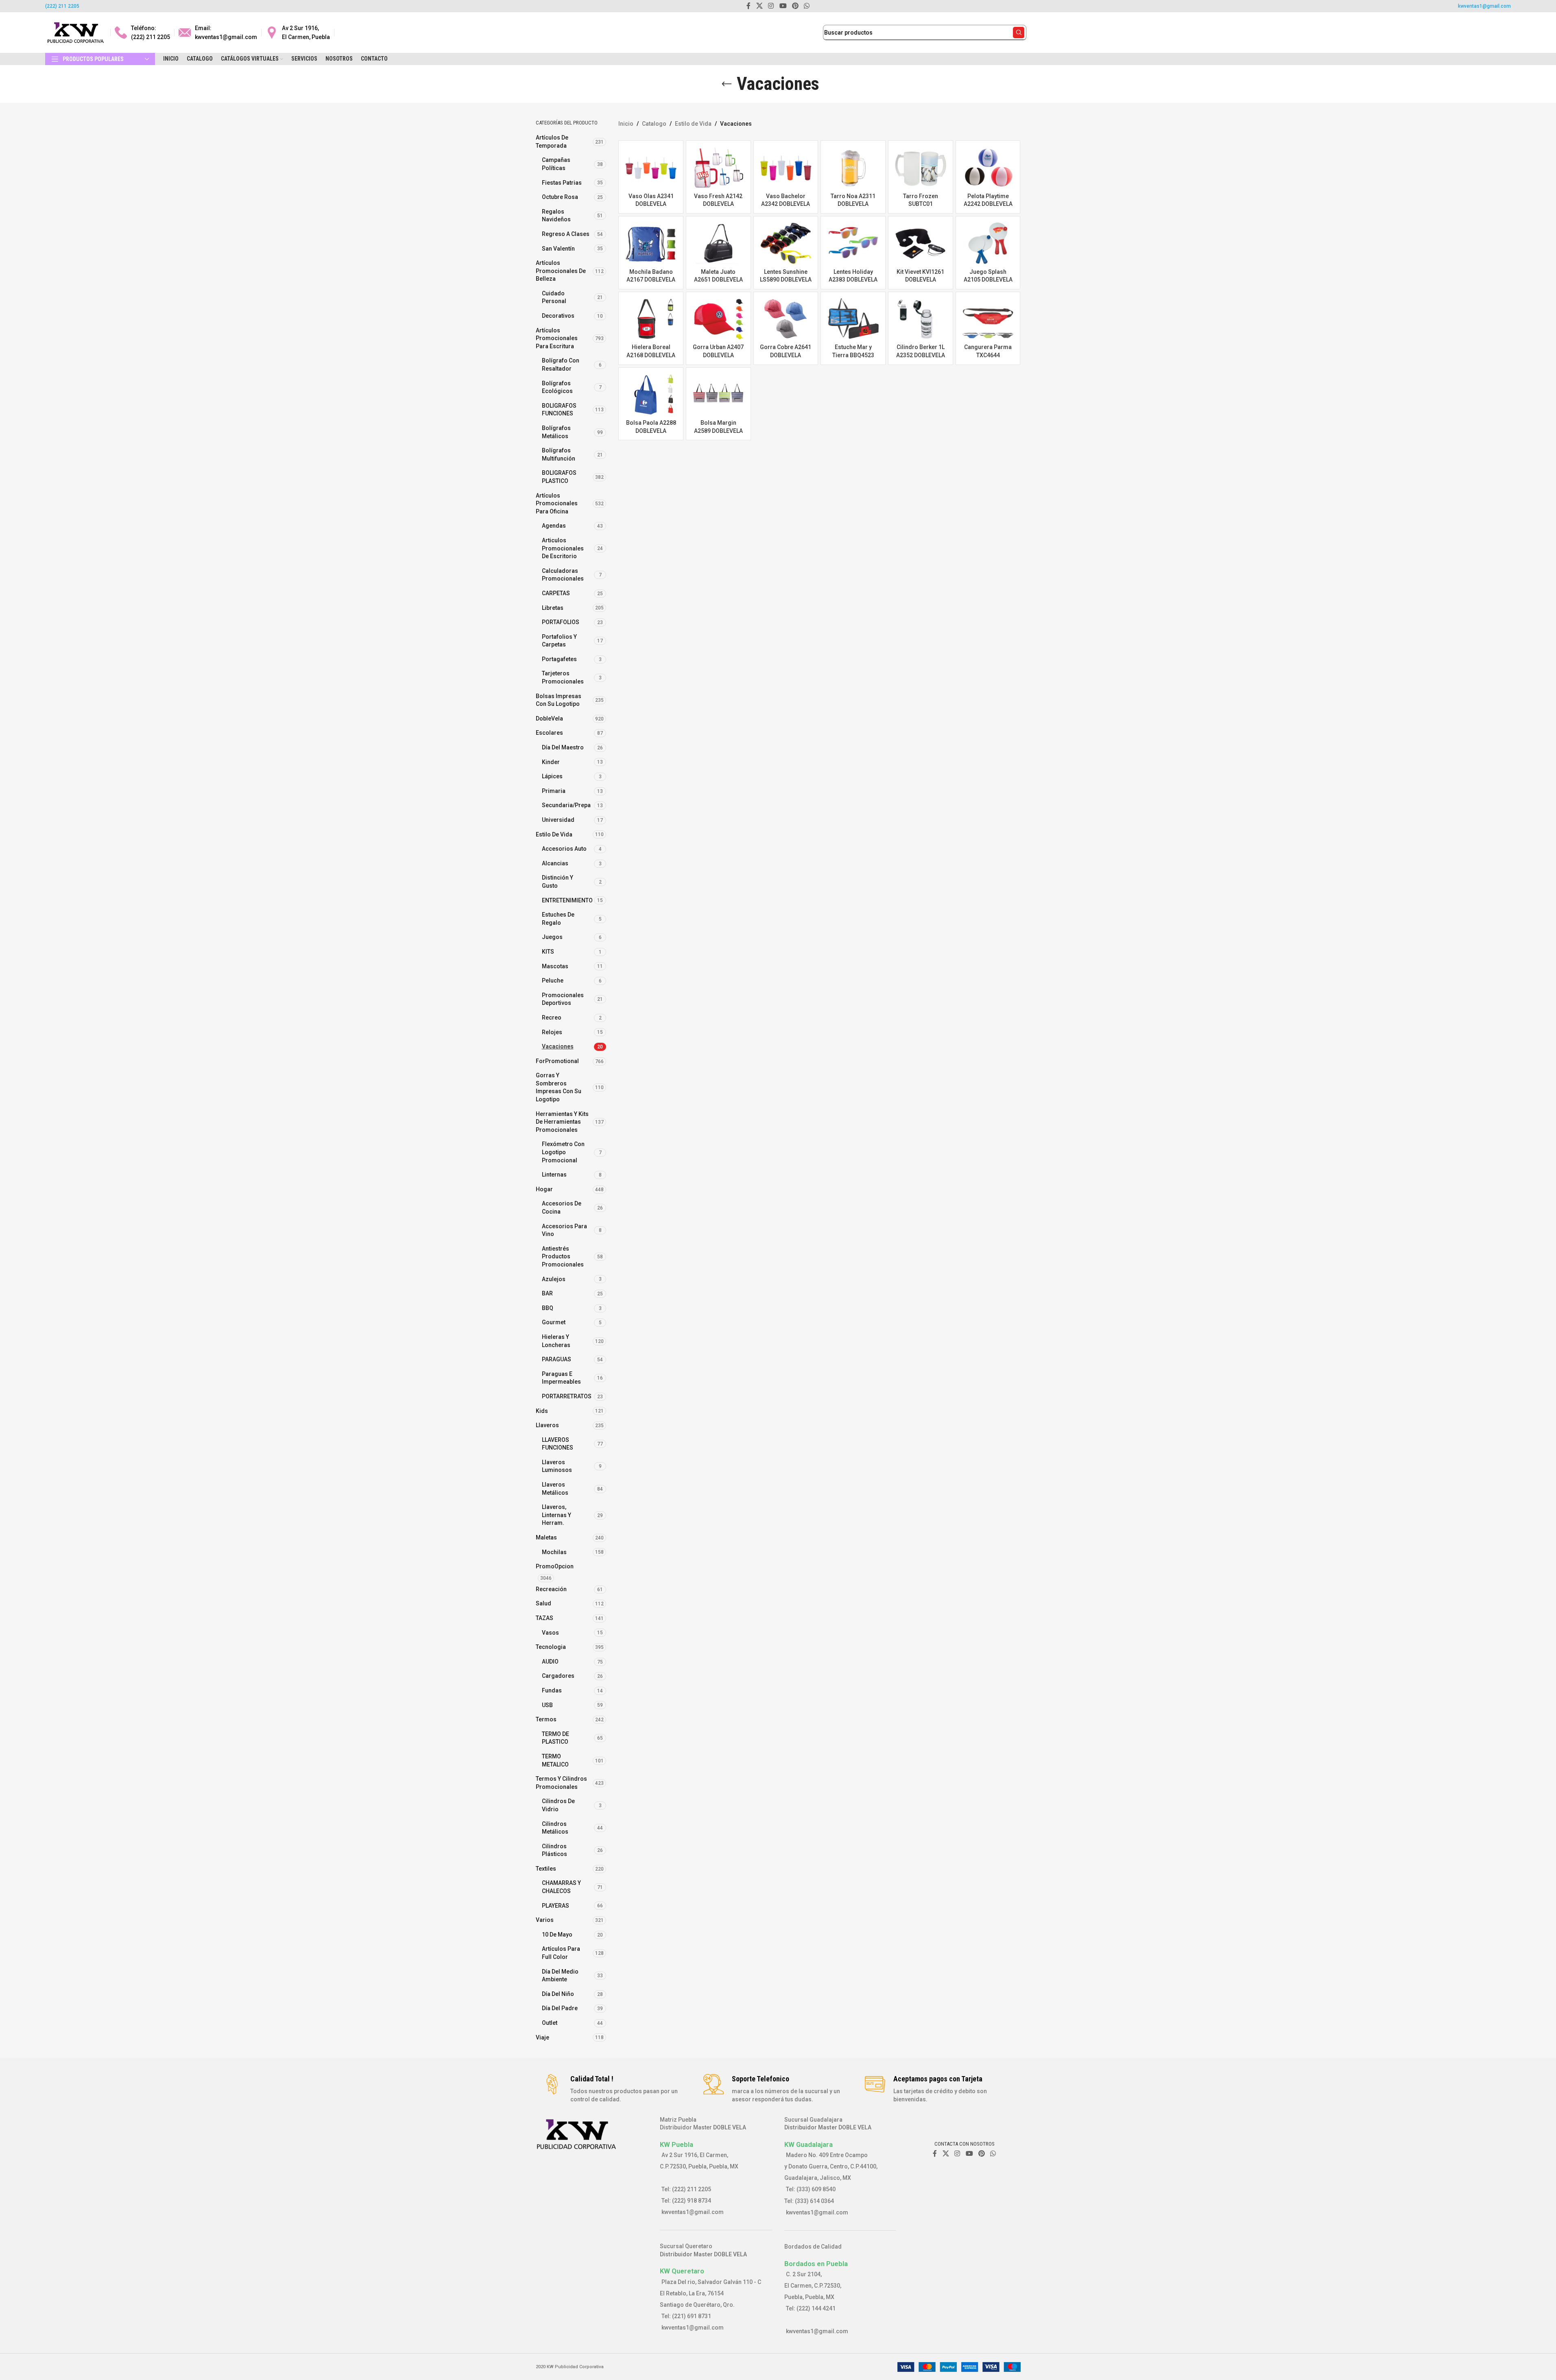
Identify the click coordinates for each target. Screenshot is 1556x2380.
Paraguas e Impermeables (561, 1378)
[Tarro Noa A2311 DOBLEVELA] (853, 168)
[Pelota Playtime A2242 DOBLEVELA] (988, 168)
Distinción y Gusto (558, 882)
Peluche (553, 980)
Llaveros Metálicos (555, 1489)
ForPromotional (557, 1061)
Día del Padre (560, 2008)
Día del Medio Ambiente (560, 1976)
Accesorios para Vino (564, 1230)
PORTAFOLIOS (561, 622)
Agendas (554, 526)
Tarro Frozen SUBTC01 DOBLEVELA (921, 204)
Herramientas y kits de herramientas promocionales (562, 1122)
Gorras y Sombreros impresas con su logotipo (559, 1087)
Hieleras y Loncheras (556, 1341)
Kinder (551, 762)
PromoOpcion (555, 1566)
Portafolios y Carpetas (559, 641)
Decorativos (558, 316)
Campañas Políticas (556, 164)
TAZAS (544, 1618)
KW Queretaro (682, 2271)
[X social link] (946, 2154)
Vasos (550, 1633)
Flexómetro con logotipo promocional (563, 1152)
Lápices (552, 776)
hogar (544, 1189)
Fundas (552, 1690)
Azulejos (554, 1279)
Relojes (552, 1032)
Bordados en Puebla (816, 2264)
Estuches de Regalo (558, 919)
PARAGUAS (556, 1359)
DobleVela (549, 718)
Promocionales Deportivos (563, 999)
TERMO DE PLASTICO (555, 1738)
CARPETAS (556, 593)
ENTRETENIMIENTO (567, 900)
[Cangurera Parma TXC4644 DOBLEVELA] (988, 319)
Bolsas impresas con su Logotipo (559, 700)
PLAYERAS (555, 1906)
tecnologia (551, 1647)
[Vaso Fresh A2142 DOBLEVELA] (718, 168)
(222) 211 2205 (62, 6)
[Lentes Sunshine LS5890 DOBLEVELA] (786, 243)
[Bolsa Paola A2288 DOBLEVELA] (651, 395)
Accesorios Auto (564, 849)
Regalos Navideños (556, 216)
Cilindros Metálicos (555, 1828)
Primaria (554, 791)
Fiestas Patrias (562, 183)
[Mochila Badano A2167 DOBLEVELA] (651, 243)
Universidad (558, 820)
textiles (546, 1869)
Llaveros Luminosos (557, 1466)
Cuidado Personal (554, 297)
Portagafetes (559, 659)
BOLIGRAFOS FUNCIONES (559, 410)
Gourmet (554, 1322)
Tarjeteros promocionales (563, 677)
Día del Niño (558, 1994)
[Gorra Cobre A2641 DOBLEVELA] (786, 319)
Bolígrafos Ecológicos (557, 387)
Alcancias (555, 863)
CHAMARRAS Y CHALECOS (561, 1887)
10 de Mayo (557, 1935)
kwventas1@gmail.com (1484, 6)
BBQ (548, 1308)
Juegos (552, 937)
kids (542, 1411)
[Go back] (727, 84)
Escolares (549, 733)
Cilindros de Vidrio (558, 1805)
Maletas (546, 1537)
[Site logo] (76, 32)
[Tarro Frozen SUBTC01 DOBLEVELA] (921, 168)
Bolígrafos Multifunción (559, 454)
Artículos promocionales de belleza (561, 271)
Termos (546, 1719)
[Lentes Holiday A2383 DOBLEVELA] (853, 243)
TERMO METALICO (555, 1760)
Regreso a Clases (566, 234)
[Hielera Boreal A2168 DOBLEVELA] (651, 319)
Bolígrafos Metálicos (556, 432)
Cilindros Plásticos (554, 1850)
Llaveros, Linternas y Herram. (556, 1515)
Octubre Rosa (560, 197)
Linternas (554, 1175)
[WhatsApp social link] (993, 2154)
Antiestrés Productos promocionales (563, 1257)
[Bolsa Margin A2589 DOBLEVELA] (718, 395)
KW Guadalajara (809, 2144)
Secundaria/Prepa (566, 805)
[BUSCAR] (1019, 33)
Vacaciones (558, 1046)
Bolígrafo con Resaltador (561, 365)
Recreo (552, 1018)
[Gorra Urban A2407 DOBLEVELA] (718, 319)
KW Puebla (677, 2144)
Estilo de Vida (554, 834)
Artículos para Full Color (561, 1953)
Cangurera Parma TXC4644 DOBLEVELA (988, 355)
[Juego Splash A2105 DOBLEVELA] (988, 243)
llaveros (547, 1425)
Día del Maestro (563, 747)
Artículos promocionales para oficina (557, 503)
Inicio (626, 124)
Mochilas (554, 1552)
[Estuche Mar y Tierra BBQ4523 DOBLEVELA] (853, 319)
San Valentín (558, 249)
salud (543, 1603)
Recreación (551, 1589)
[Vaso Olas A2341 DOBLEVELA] (651, 168)
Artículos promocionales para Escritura (557, 338)
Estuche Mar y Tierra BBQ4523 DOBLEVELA (853, 355)
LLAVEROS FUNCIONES (558, 1444)
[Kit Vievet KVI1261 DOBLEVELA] (921, 243)
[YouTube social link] (969, 2154)
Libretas (553, 608)
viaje (542, 2037)
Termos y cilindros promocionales (561, 1783)
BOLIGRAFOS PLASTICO (559, 477)
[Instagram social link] (957, 2154)
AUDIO (550, 1662)
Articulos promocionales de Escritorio (563, 548)
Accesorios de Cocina (562, 1207)
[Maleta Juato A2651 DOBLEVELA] (718, 243)
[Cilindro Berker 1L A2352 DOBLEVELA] (921, 319)
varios (545, 1920)
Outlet (550, 2023)
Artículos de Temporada (552, 142)
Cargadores (558, 1676)
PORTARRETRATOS (567, 1396)
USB (547, 1705)
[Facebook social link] (935, 2154)
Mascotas (555, 966)
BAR (547, 1293)
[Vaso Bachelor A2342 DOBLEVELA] (786, 168)
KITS (548, 952)
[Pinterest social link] (981, 2154)
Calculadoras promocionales (563, 575)
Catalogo (654, 124)
